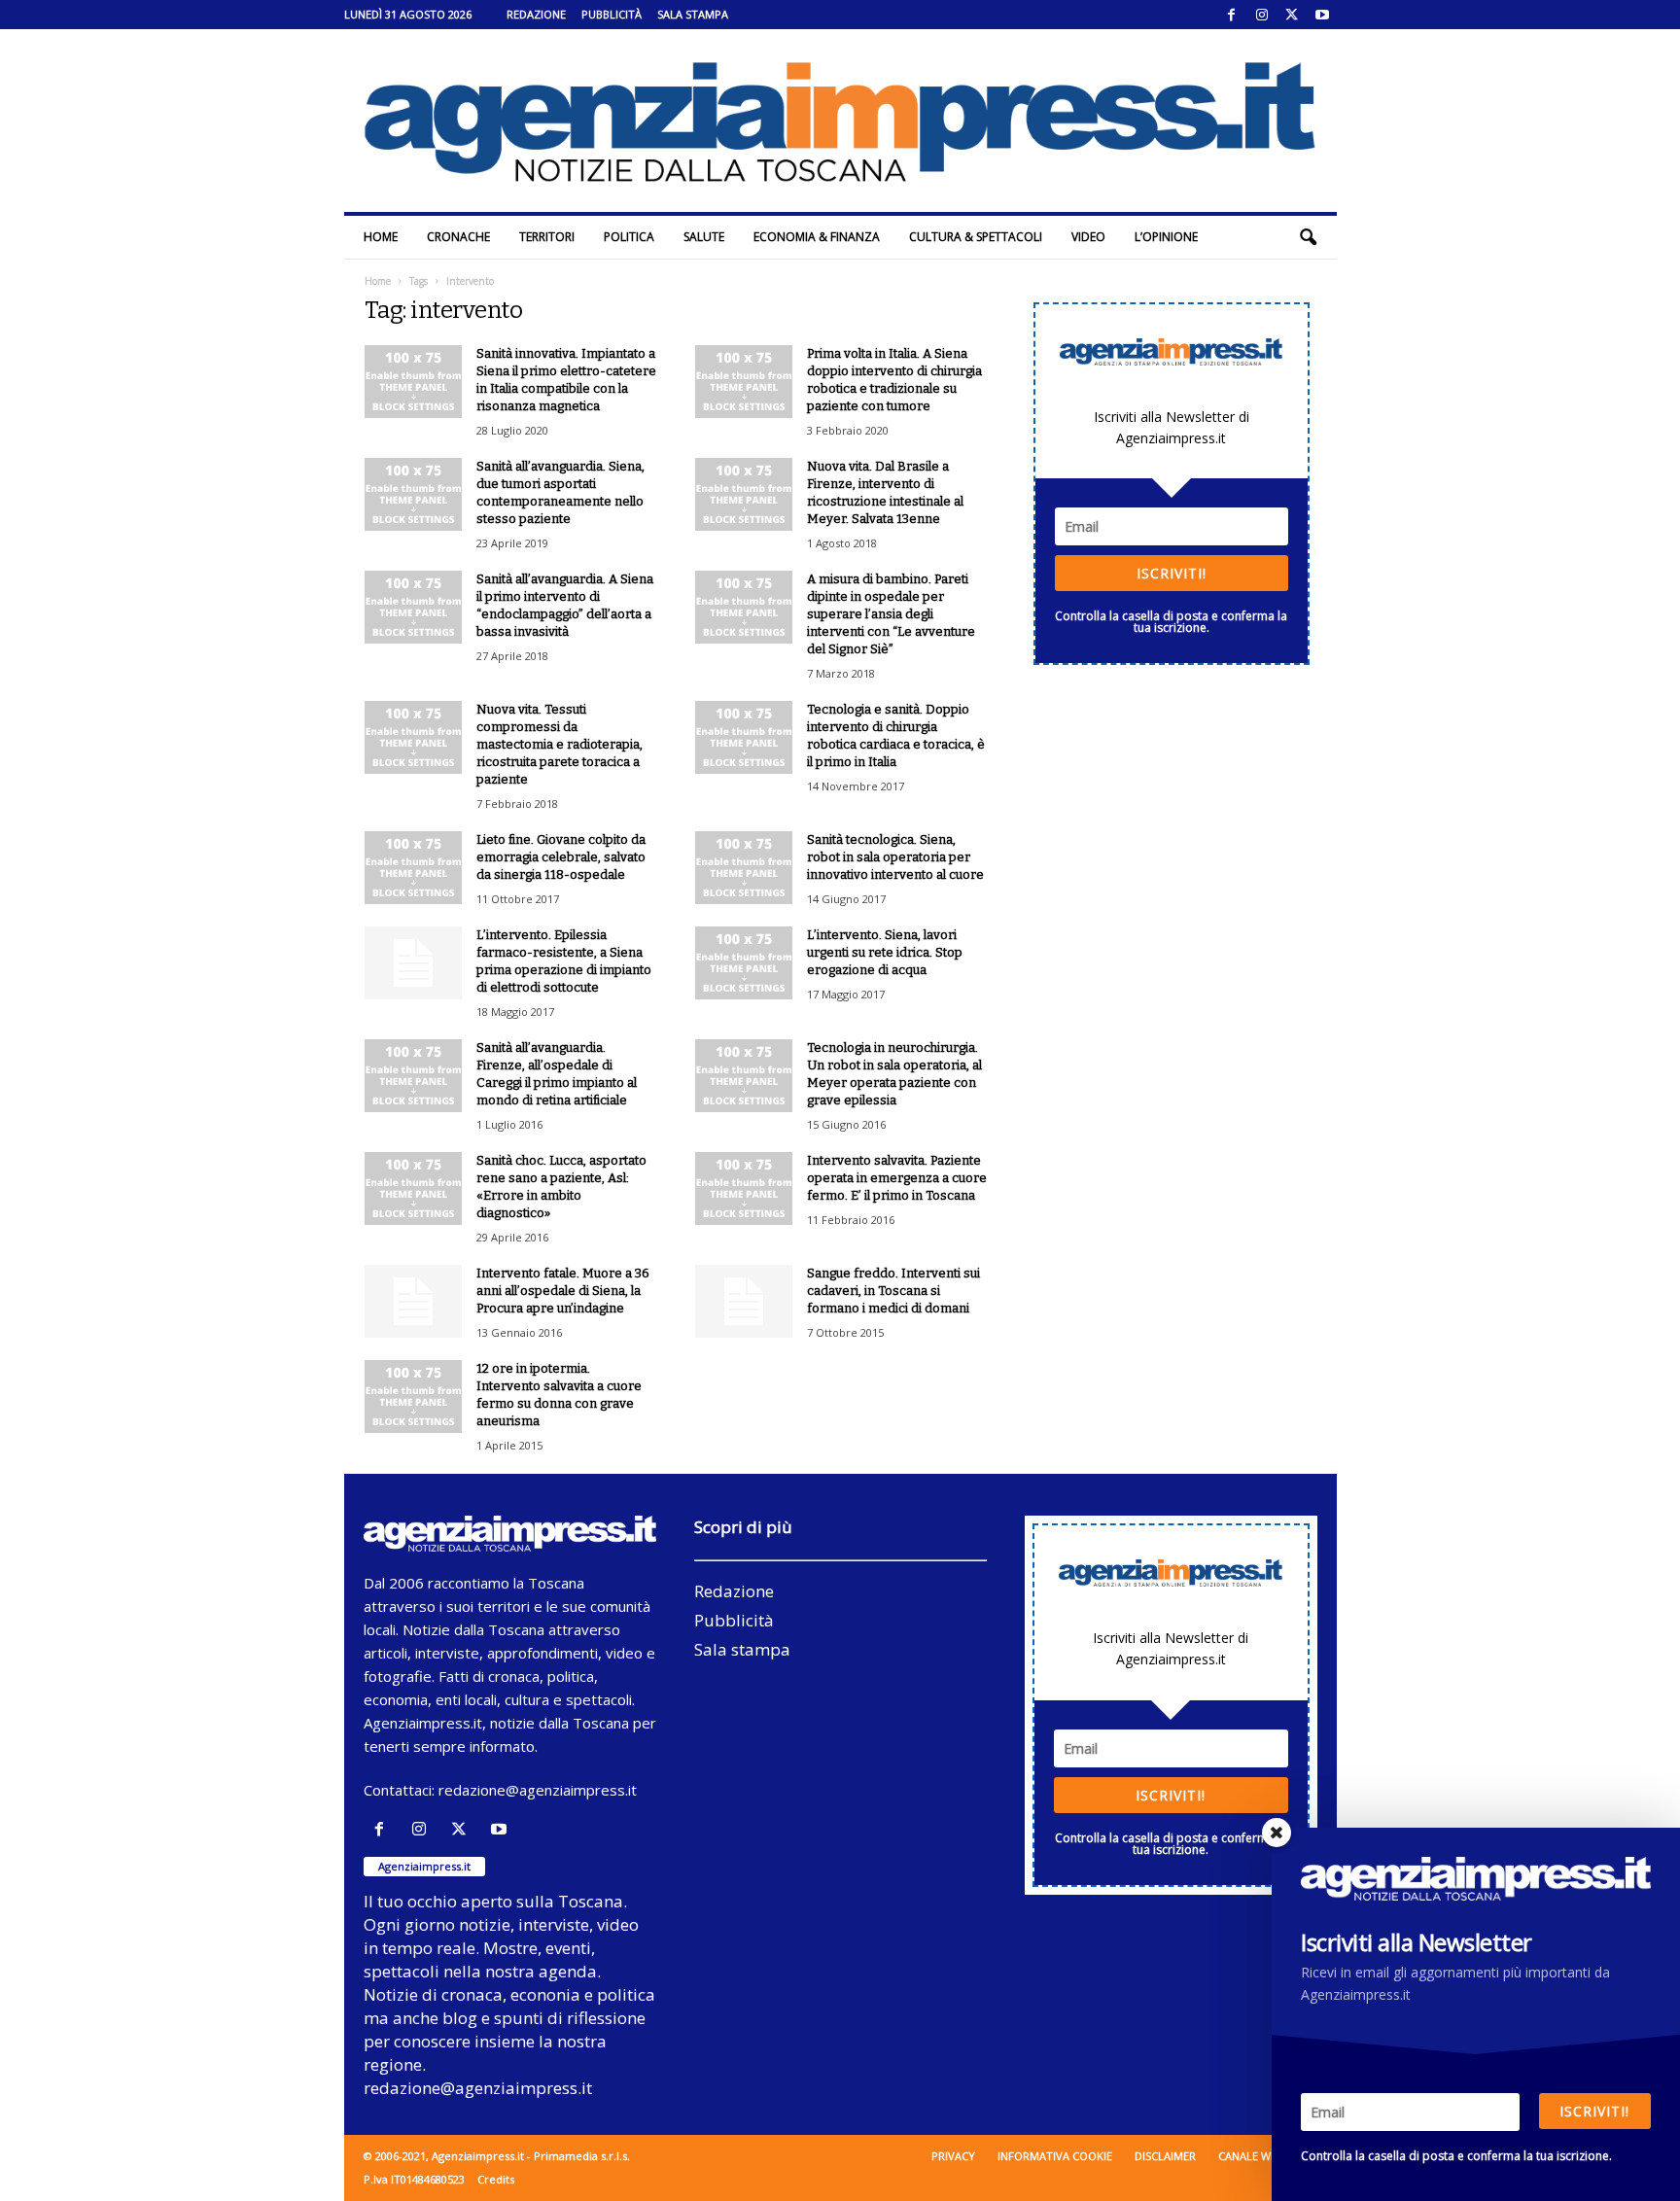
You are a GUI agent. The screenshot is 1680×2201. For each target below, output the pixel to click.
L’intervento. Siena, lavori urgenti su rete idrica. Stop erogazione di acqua (885, 952)
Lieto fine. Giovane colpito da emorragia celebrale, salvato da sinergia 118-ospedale (561, 857)
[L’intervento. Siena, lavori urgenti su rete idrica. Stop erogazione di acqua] (744, 963)
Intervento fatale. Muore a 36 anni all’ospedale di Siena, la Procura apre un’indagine (563, 1291)
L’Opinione (1166, 237)
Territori (547, 237)
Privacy (953, 2156)
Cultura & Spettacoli (976, 237)
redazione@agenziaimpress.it (538, 1790)
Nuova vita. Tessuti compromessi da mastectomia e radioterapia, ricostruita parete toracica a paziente (560, 744)
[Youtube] (1322, 15)
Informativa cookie (1055, 2156)
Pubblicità (612, 14)
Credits (496, 2179)
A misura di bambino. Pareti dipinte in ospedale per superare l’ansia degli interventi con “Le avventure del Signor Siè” (891, 614)
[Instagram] (1262, 15)
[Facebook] (1232, 15)
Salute (704, 237)
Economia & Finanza (817, 237)
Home (381, 237)
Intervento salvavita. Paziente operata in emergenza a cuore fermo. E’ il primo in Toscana (897, 1178)
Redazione (536, 14)
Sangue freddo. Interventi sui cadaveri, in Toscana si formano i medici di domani (893, 1291)
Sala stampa (693, 14)
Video (1088, 237)
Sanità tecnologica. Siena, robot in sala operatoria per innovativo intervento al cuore (895, 857)
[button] (1308, 237)
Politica (629, 237)
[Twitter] (1292, 15)
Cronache (458, 237)
